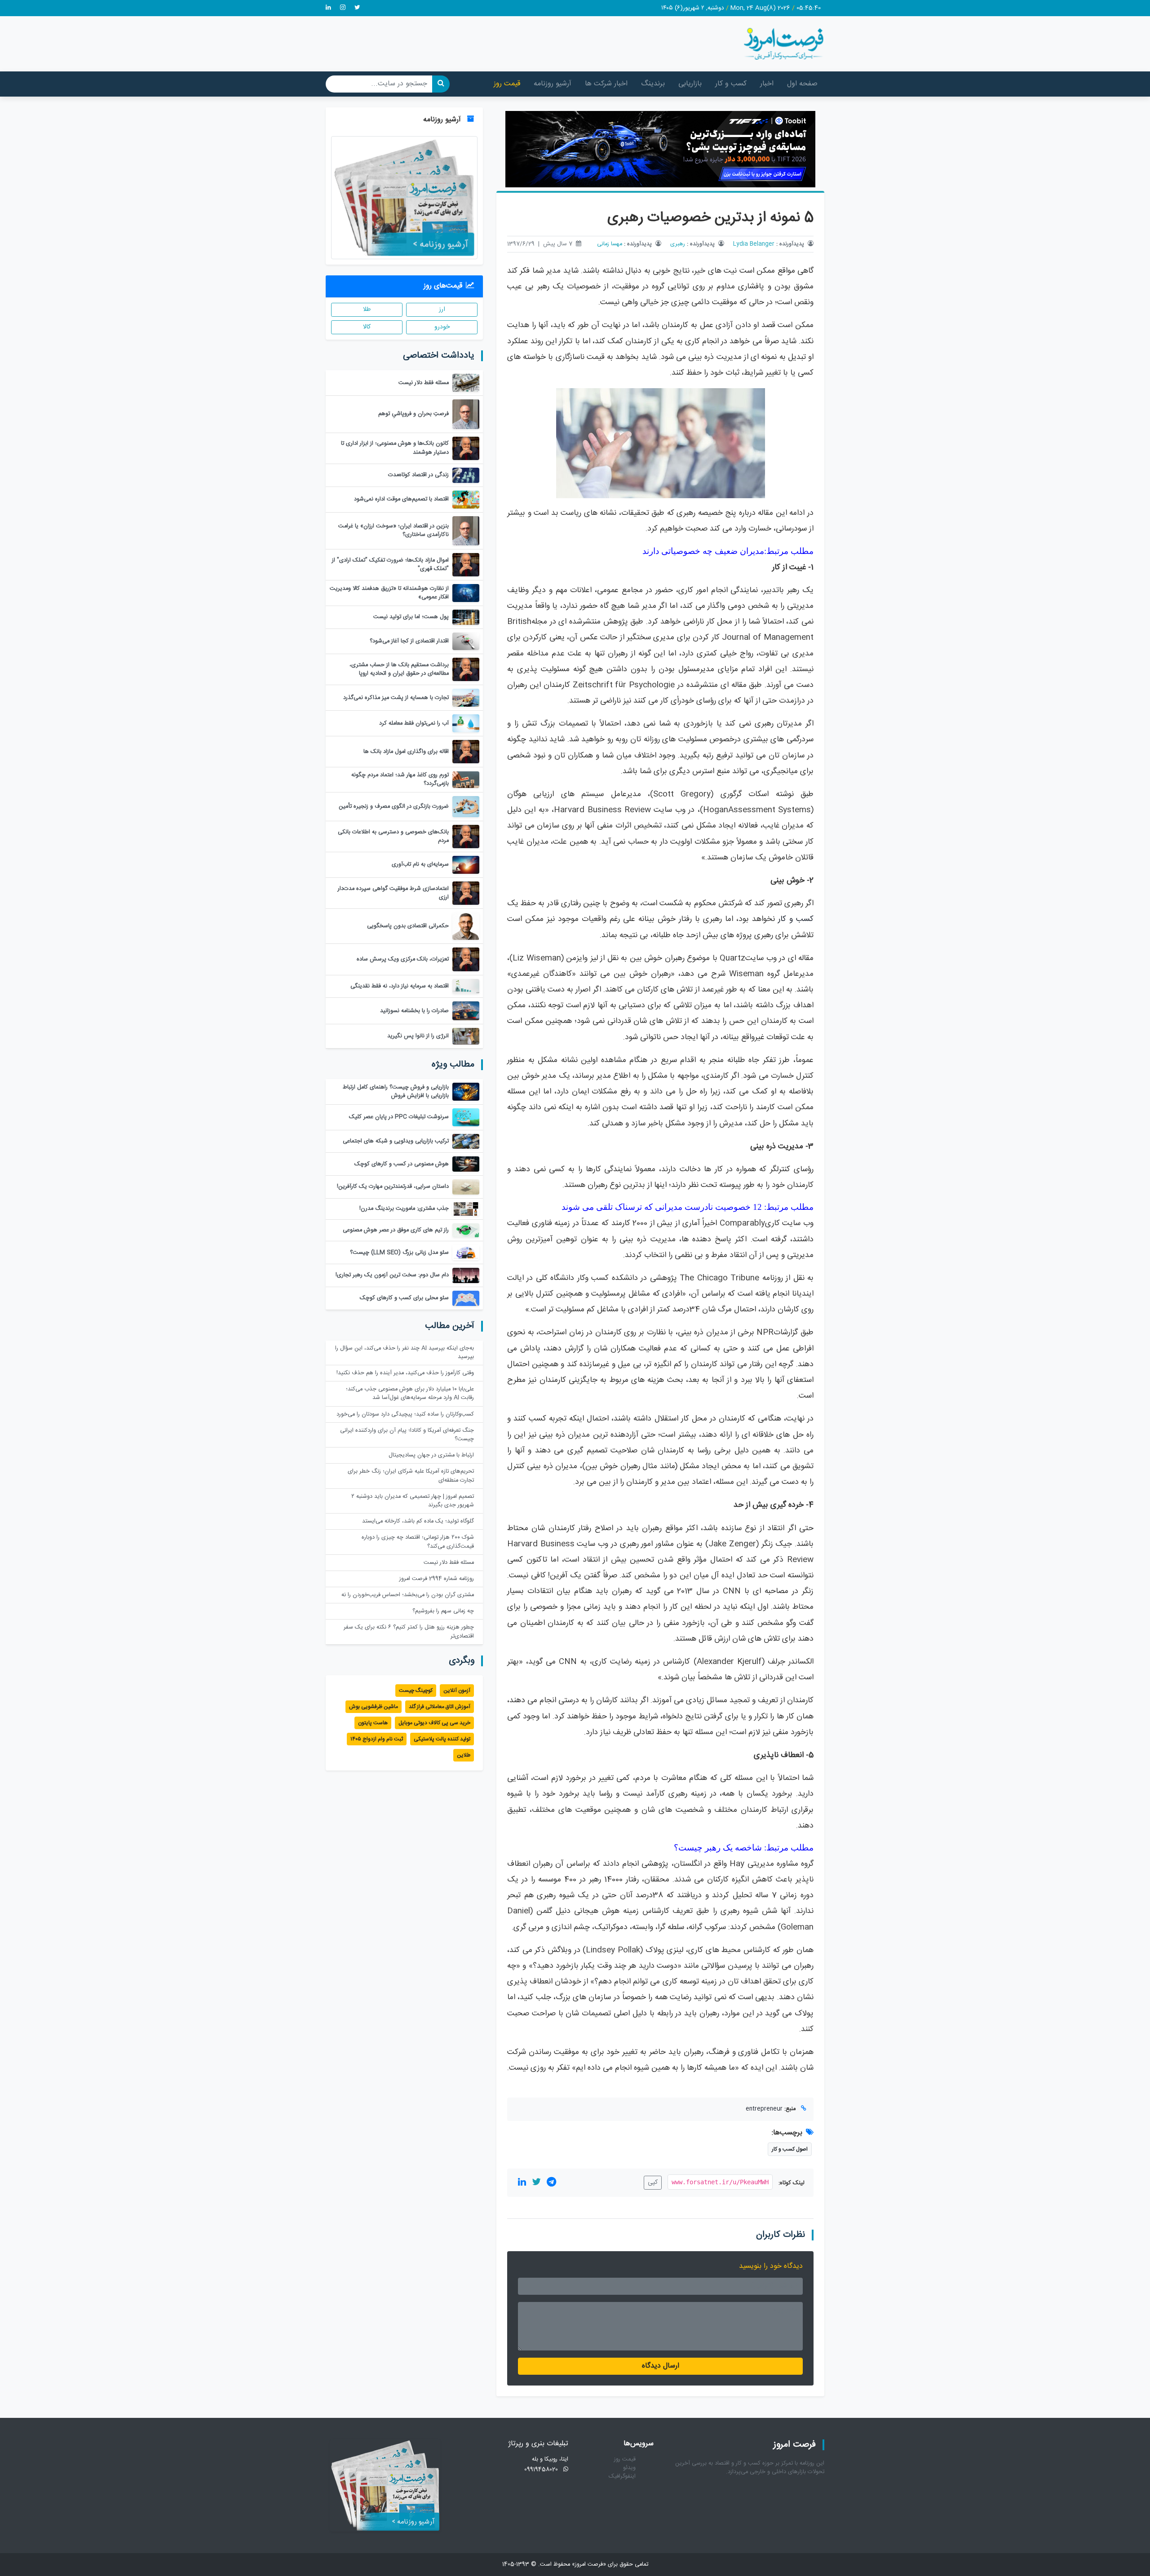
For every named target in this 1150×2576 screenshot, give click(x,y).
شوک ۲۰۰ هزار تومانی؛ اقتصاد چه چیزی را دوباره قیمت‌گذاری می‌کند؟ (418, 1542)
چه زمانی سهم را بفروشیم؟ (443, 1611)
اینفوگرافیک (622, 2476)
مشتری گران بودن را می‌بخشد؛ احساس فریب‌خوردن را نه (408, 1595)
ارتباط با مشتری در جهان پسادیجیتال (431, 1455)
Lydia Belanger (754, 244)
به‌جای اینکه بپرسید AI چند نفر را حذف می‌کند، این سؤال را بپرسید (405, 1353)
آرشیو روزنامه (553, 84)
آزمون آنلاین (457, 1691)
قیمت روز (507, 84)
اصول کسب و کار (790, 2149)
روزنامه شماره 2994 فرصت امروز (437, 1579)
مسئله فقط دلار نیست (449, 1563)
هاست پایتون (373, 1723)
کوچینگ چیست (416, 1691)
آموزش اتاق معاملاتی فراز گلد (440, 1707)
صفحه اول (802, 84)
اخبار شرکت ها (606, 84)
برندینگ (653, 84)
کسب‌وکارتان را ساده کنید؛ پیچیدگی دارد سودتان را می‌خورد (405, 1414)
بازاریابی (690, 84)
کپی (653, 2182)
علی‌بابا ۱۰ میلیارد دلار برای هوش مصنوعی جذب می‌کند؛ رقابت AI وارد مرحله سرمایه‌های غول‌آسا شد (410, 1394)
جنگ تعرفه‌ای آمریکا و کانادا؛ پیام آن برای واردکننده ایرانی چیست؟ (407, 1435)
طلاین (464, 1755)
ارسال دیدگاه (661, 2366)
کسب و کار (731, 84)
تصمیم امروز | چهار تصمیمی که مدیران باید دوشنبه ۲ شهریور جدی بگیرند (413, 1501)
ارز (442, 310)
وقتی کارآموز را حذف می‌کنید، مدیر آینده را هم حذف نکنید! (405, 1373)
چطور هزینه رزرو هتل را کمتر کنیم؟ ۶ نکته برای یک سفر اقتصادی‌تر (409, 1632)
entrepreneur (764, 2109)
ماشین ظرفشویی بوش (374, 1707)
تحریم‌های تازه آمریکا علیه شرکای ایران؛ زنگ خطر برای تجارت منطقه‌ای (411, 1476)
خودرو (442, 327)
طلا (367, 310)
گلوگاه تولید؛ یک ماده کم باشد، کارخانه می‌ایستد (418, 1521)
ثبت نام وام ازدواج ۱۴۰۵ (377, 1739)
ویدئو (629, 2468)
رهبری (678, 244)
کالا (367, 327)
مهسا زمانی (610, 244)
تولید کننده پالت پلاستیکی (442, 1739)
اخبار (767, 84)
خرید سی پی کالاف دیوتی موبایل (434, 1723)
